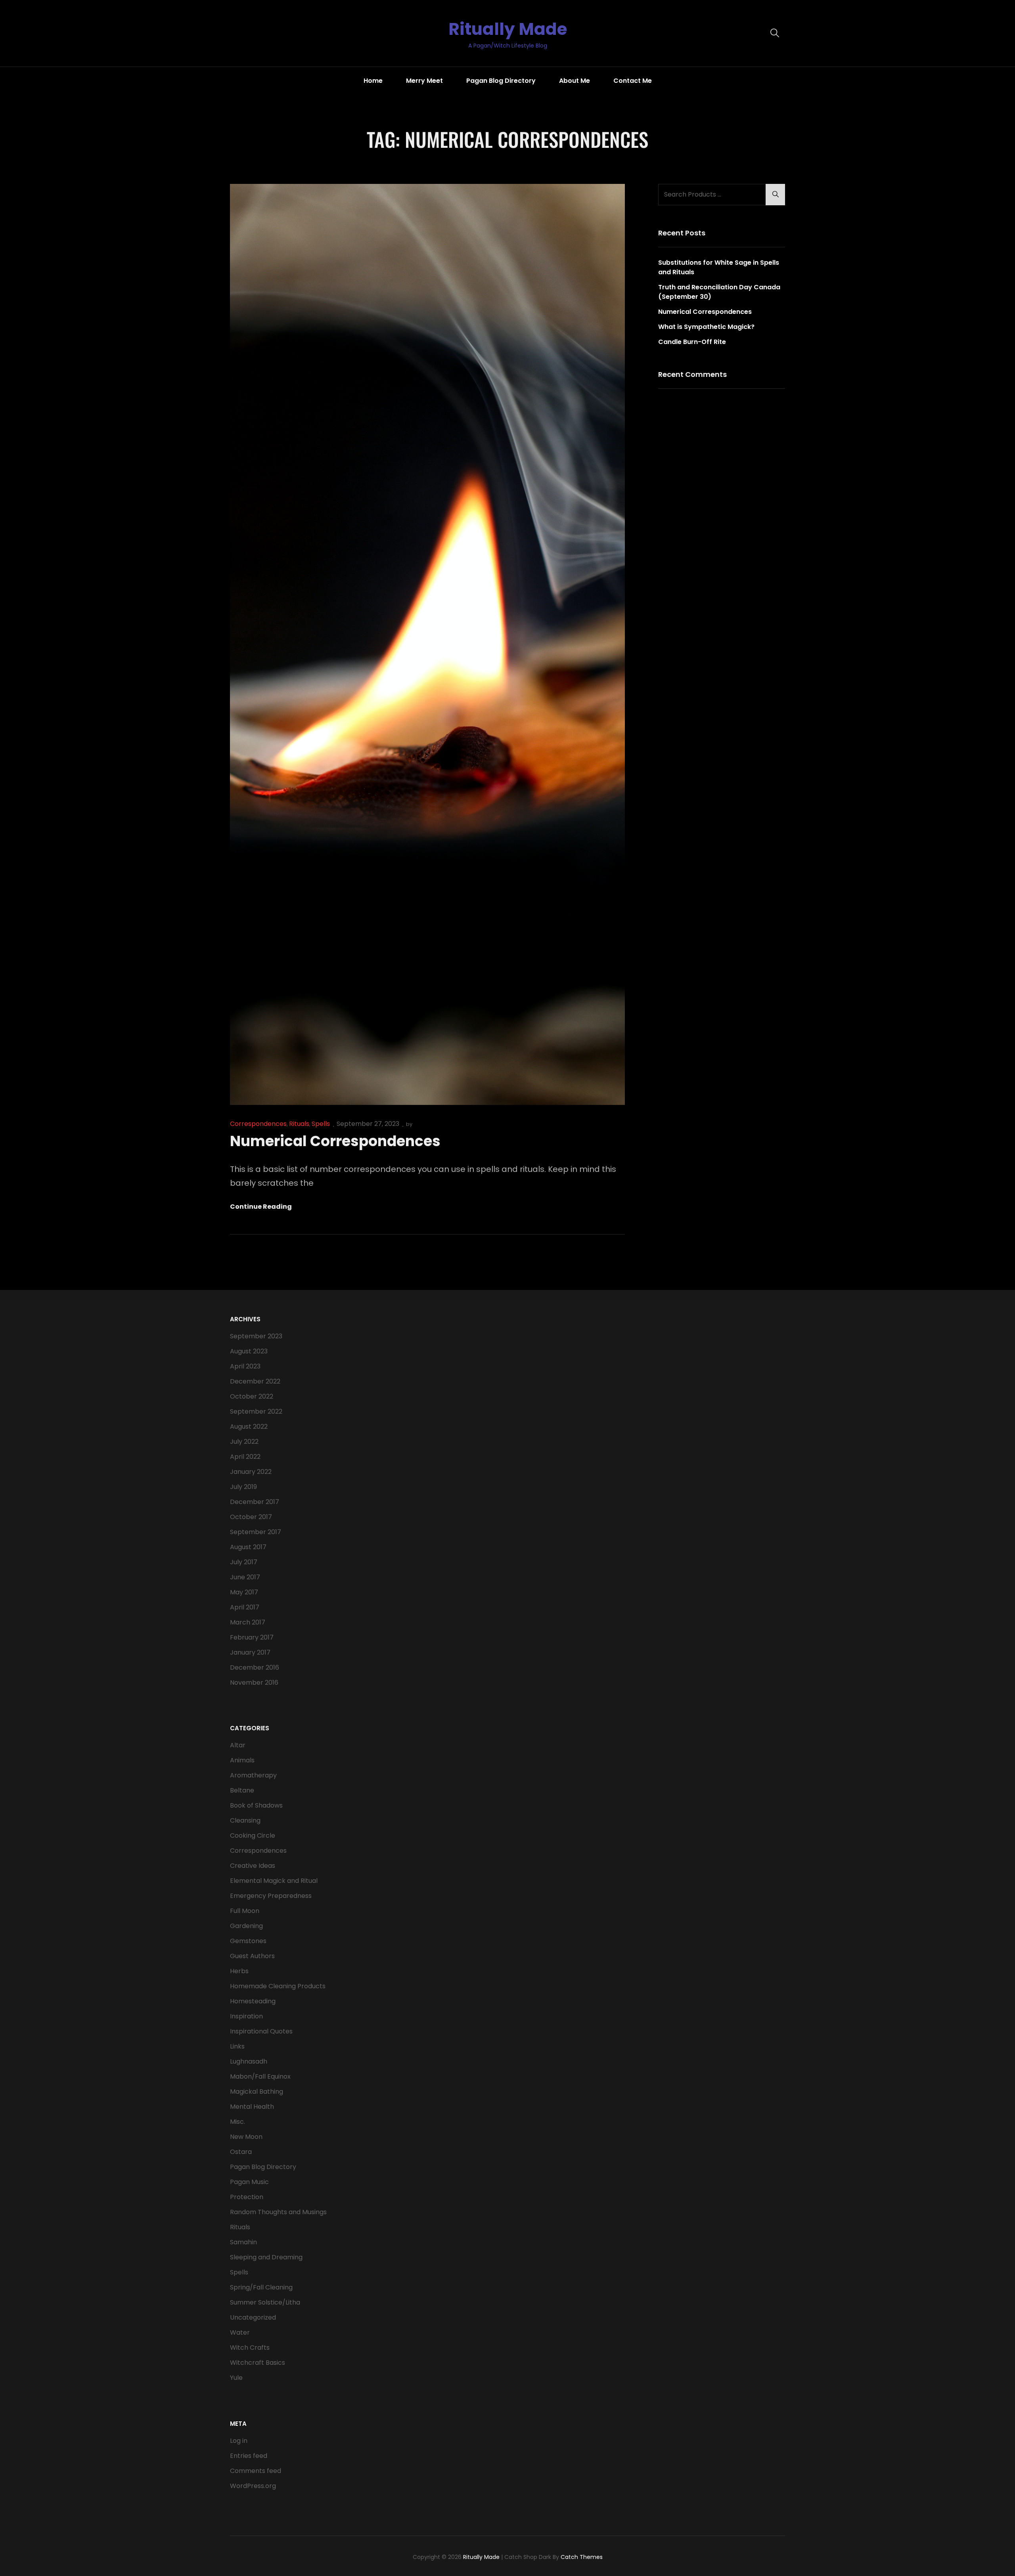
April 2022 (245, 1457)
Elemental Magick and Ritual (274, 1881)
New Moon (246, 2137)
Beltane (242, 1790)
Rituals (299, 1124)
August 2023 (249, 1351)
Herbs (239, 1971)
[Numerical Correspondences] (427, 644)
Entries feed (249, 2456)
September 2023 (256, 1336)
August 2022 (249, 1427)
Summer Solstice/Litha (265, 2302)
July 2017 (244, 1562)
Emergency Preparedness (271, 1896)
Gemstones (248, 1941)
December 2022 (255, 1381)
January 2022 (251, 1472)
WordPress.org (253, 2486)
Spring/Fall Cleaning (261, 2287)
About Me (575, 81)
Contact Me (633, 81)
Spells (321, 1124)
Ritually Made (508, 29)
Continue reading (261, 1207)
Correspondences (258, 1124)
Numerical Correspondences (335, 1141)
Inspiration (246, 2016)
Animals (242, 1760)
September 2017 (256, 1532)
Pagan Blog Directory (501, 81)
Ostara (241, 2152)
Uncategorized (253, 2317)
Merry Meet (424, 81)
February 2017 (252, 1637)
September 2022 (256, 1411)
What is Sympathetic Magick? (706, 327)
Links (237, 2046)
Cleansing (245, 1820)
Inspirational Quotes (261, 2031)
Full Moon (245, 1911)
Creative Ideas (253, 1866)
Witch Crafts (250, 2348)
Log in (239, 2441)
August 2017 (248, 1547)
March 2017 (248, 1622)
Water (240, 2332)
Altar (238, 1745)
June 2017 (245, 1577)
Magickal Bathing (257, 2092)
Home (373, 81)
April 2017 (245, 1607)
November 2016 (254, 1683)
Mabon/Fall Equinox (260, 2076)
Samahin (243, 2242)
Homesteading (253, 2001)
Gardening (246, 1926)
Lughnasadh (249, 2061)
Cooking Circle (253, 1835)
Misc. (237, 2122)
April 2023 (245, 1366)
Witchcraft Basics (258, 2363)
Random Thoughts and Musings (278, 2212)
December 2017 (255, 1502)
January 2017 (250, 1652)
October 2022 (252, 1396)
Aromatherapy (253, 1775)
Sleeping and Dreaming (266, 2257)
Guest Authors (252, 1956)
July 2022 (244, 1442)
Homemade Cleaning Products (278, 1986)
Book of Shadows (256, 1805)
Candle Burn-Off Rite (692, 342)
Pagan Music (249, 2182)
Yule (236, 2378)
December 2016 (255, 1667)
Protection (247, 2197)
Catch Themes (582, 2557)
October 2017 (251, 1517)
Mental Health (252, 2107)
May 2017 (244, 1592)
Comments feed (256, 2471)
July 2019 (243, 1487)
